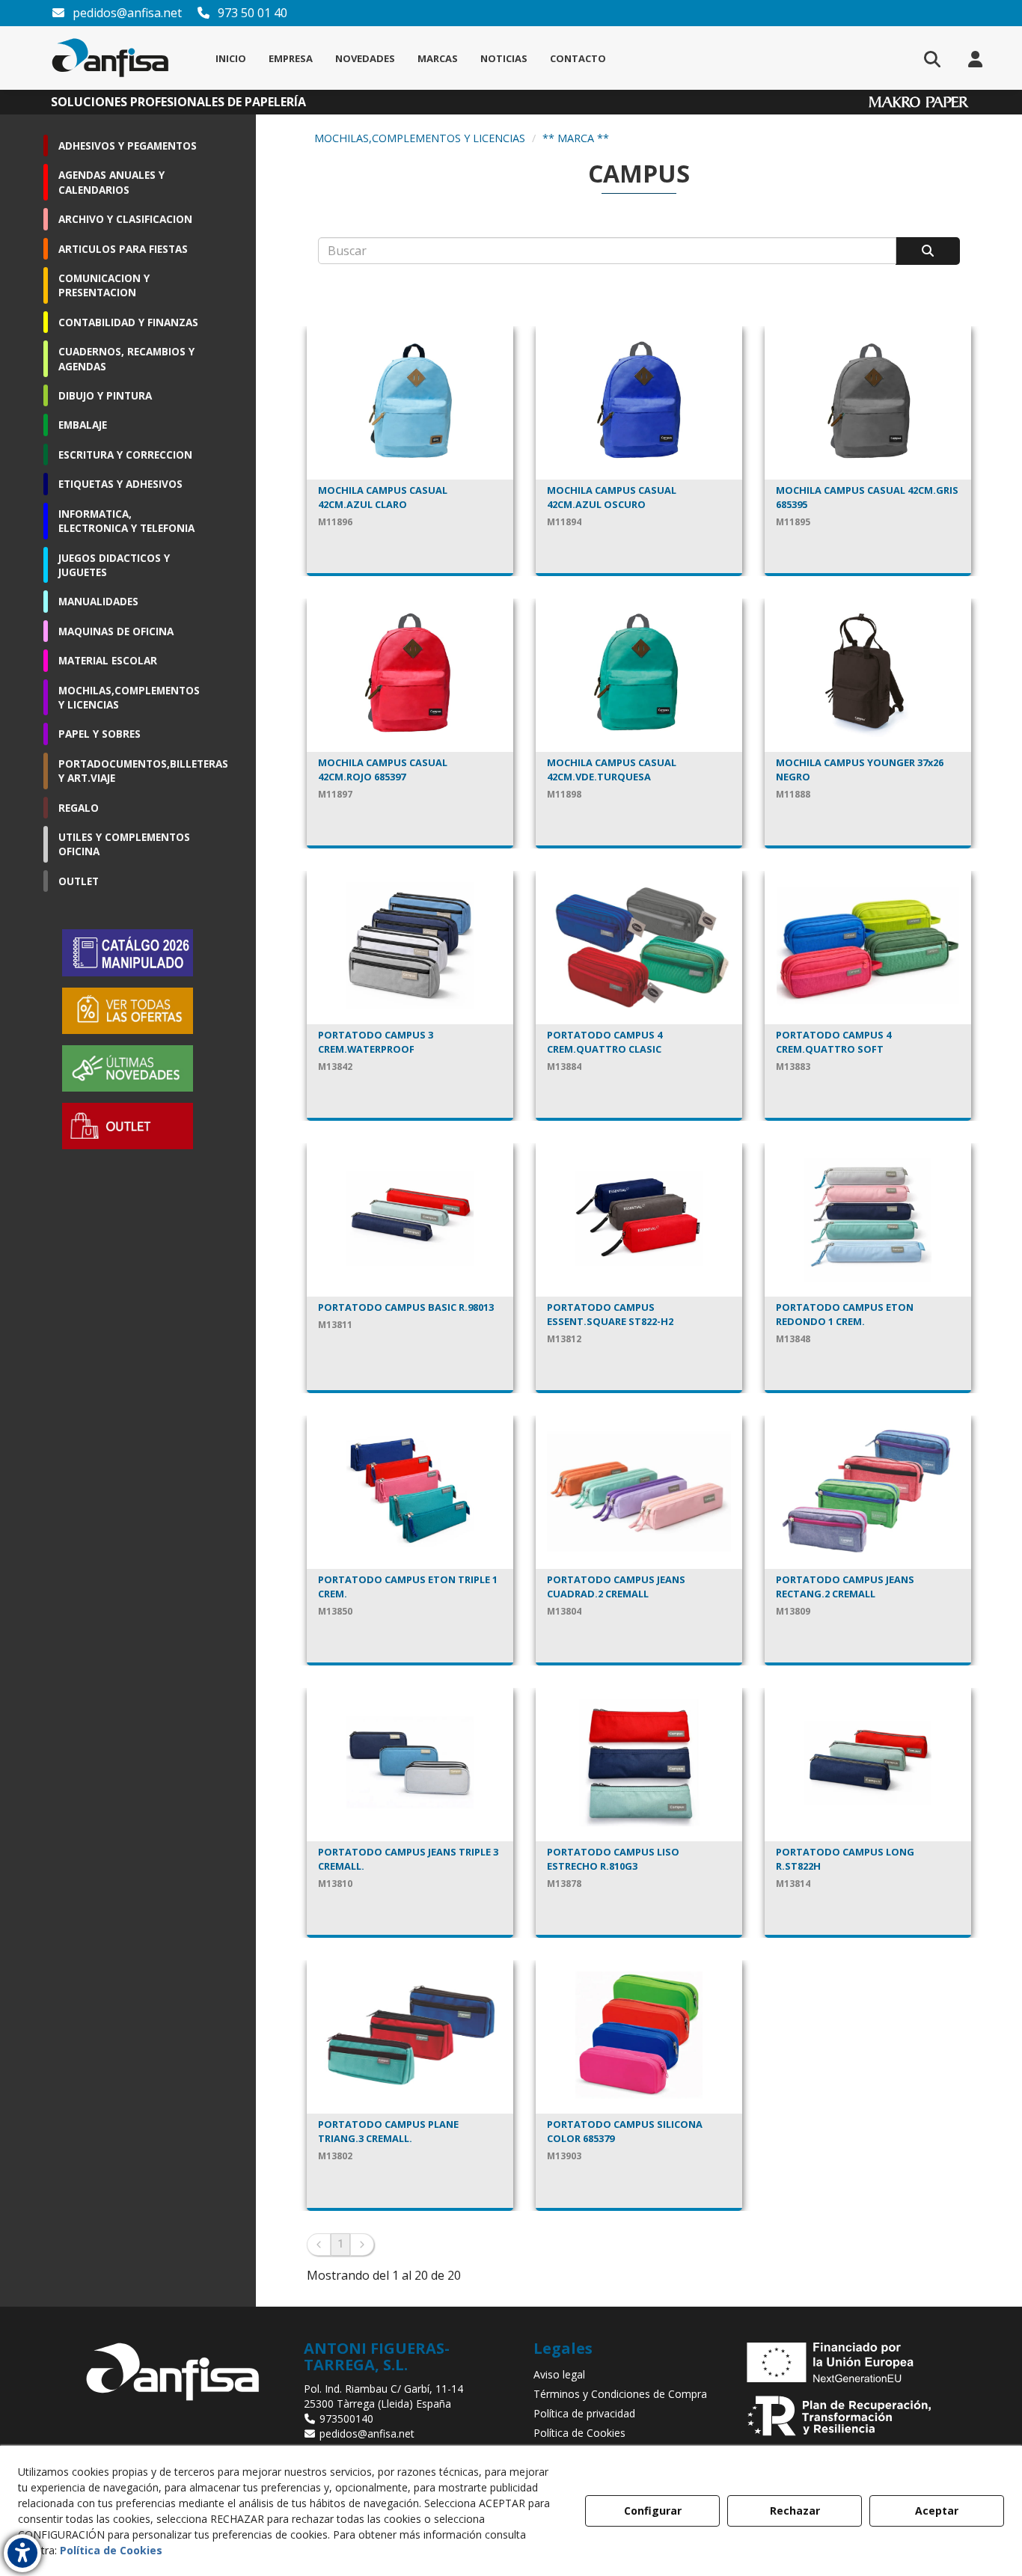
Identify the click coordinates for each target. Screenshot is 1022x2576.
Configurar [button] (653, 2511)
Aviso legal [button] (559, 2374)
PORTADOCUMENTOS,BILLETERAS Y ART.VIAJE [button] (131, 771)
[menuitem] (231, 58)
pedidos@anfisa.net (126, 13)
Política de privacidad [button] (584, 2413)
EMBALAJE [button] (83, 425)
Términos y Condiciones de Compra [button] (620, 2394)
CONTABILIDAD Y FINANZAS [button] (128, 322)
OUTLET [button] (79, 881)
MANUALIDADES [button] (98, 601)
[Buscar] (928, 251)
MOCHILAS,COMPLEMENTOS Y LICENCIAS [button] (129, 697)
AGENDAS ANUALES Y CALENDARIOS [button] (111, 182)
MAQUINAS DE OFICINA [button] (116, 631)
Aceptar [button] (937, 2511)
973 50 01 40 (251, 13)
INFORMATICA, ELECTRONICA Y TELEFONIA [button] (126, 521)
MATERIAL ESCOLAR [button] (108, 660)
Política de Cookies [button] (579, 2433)
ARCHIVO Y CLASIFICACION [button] (125, 219)
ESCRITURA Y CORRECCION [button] (125, 455)
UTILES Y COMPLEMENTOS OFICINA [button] (124, 844)
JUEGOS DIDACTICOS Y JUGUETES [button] (114, 565)
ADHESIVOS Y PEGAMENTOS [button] (128, 146)
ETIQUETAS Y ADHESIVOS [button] (120, 484)
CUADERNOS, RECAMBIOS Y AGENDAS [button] (126, 358)
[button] (110, 58)
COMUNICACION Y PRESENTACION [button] (104, 285)
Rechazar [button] (795, 2511)
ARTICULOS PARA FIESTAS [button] (123, 249)
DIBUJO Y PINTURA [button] (105, 395)
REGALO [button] (79, 808)
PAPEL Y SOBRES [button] (100, 734)
